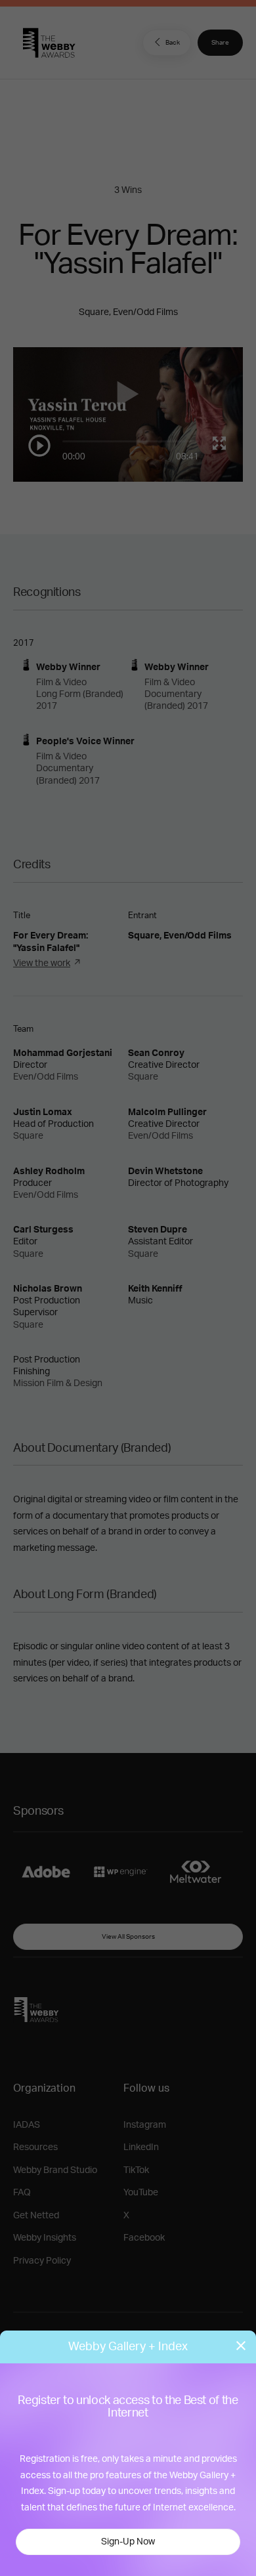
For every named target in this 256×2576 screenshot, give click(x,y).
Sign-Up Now (128, 2542)
